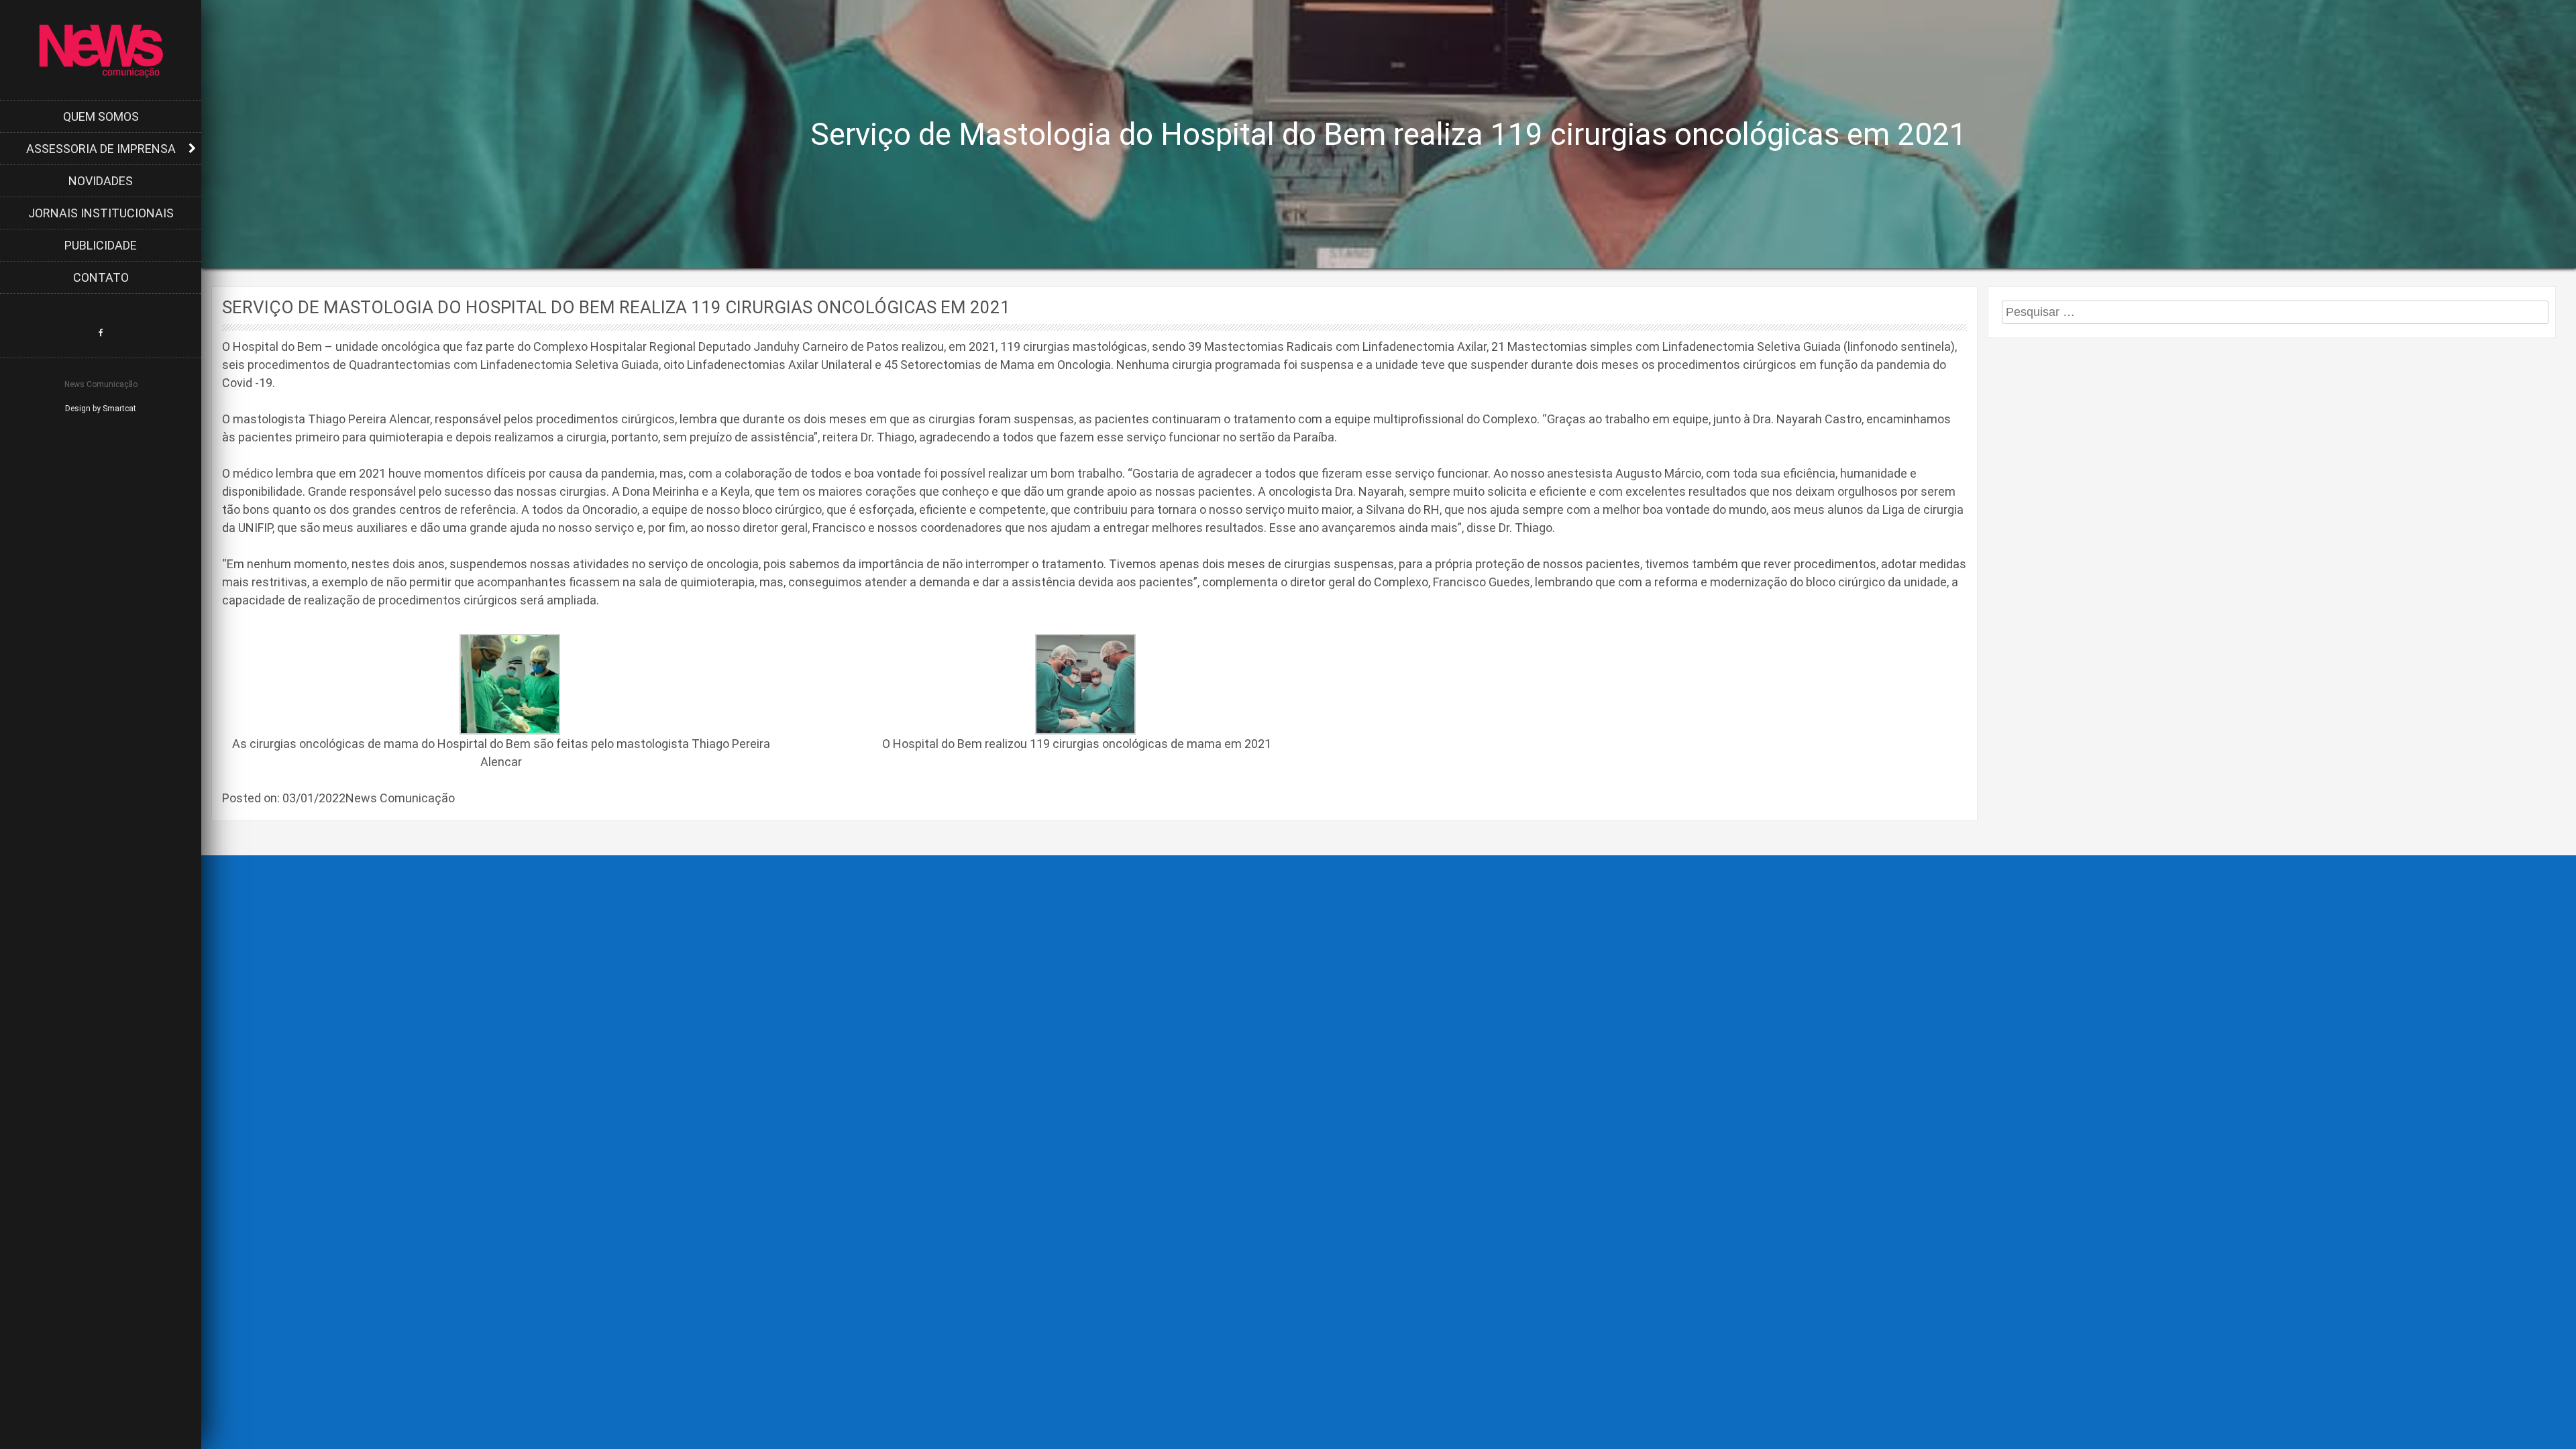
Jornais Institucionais (101, 213)
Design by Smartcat (101, 409)
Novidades (101, 181)
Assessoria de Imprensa (101, 149)
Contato (101, 277)
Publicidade (101, 245)
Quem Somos (101, 116)
